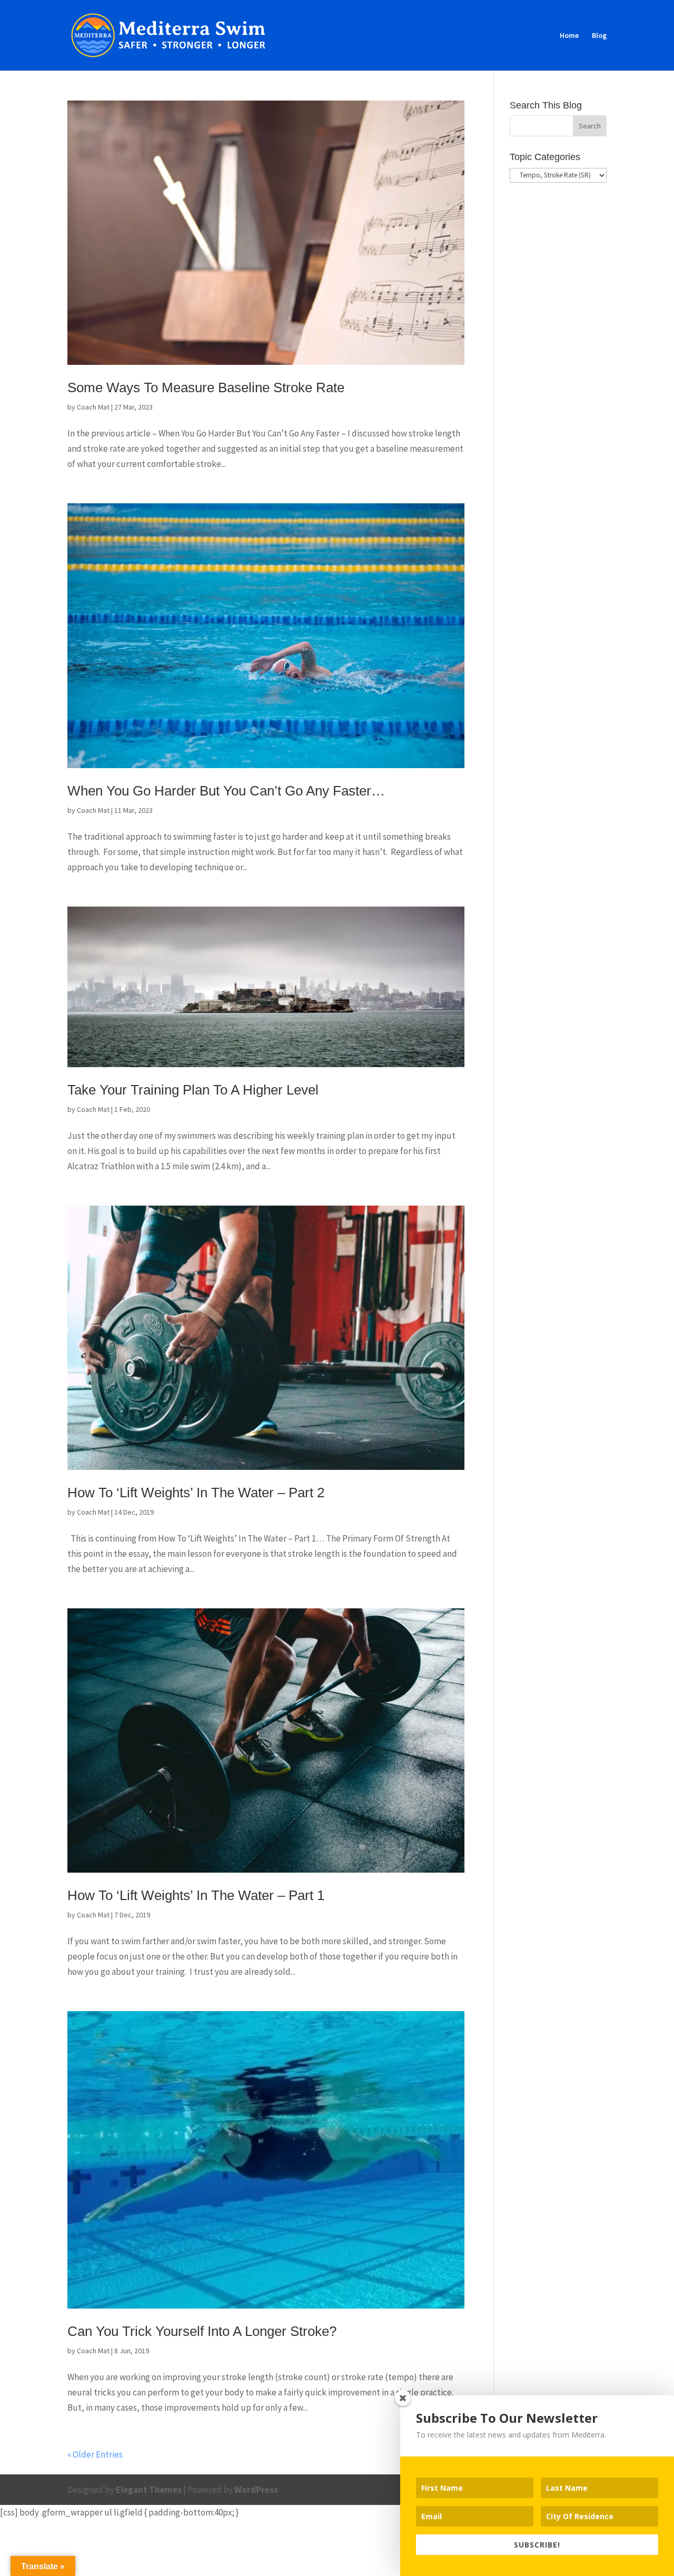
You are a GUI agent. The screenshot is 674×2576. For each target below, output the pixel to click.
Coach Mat (93, 407)
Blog (599, 36)
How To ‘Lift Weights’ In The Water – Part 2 (196, 1493)
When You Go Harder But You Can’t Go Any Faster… (226, 791)
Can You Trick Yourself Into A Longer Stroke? (202, 2331)
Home (569, 36)
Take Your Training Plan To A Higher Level (193, 1090)
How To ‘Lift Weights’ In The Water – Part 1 (196, 1895)
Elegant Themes (149, 2490)
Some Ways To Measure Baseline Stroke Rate (206, 387)
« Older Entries (95, 2454)
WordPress (256, 2490)
